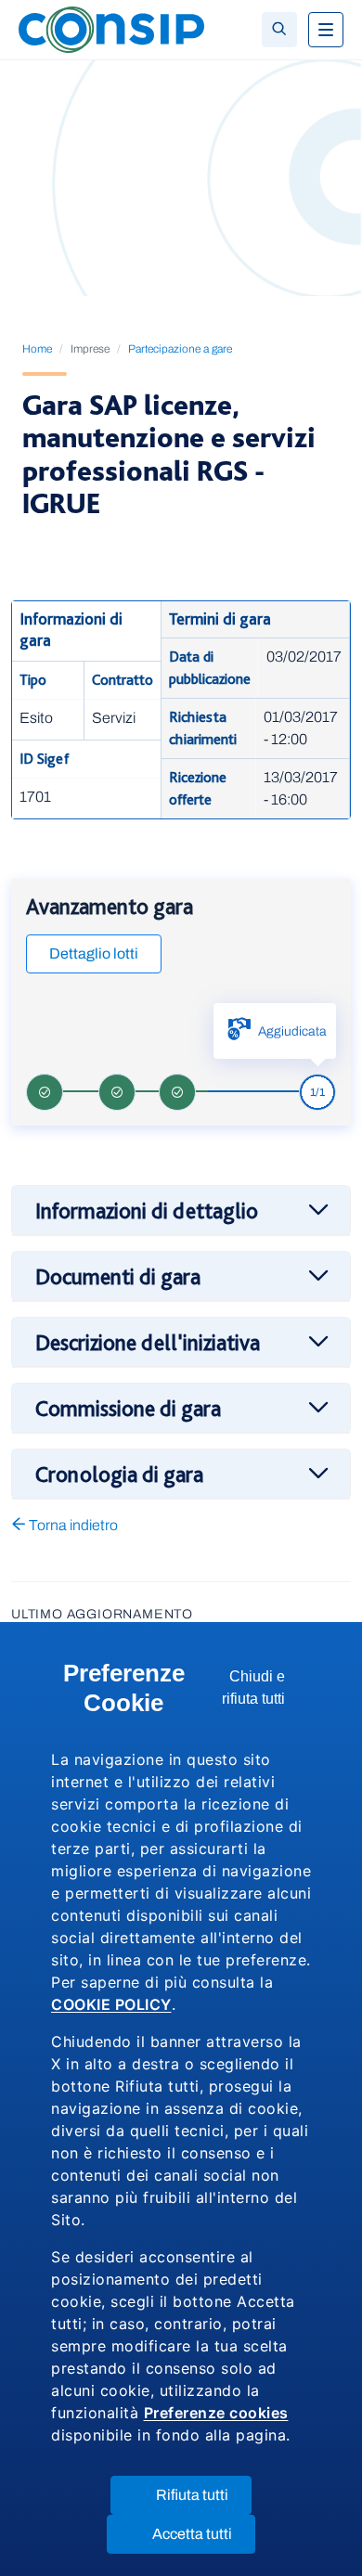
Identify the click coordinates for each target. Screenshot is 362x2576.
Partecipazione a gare (180, 349)
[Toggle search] (279, 30)
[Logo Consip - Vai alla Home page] (111, 28)
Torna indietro (72, 1525)
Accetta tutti (204, 2539)
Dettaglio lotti (94, 953)
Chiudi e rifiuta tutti (266, 1693)
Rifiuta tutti (204, 2500)
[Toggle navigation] (326, 30)
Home (37, 349)
